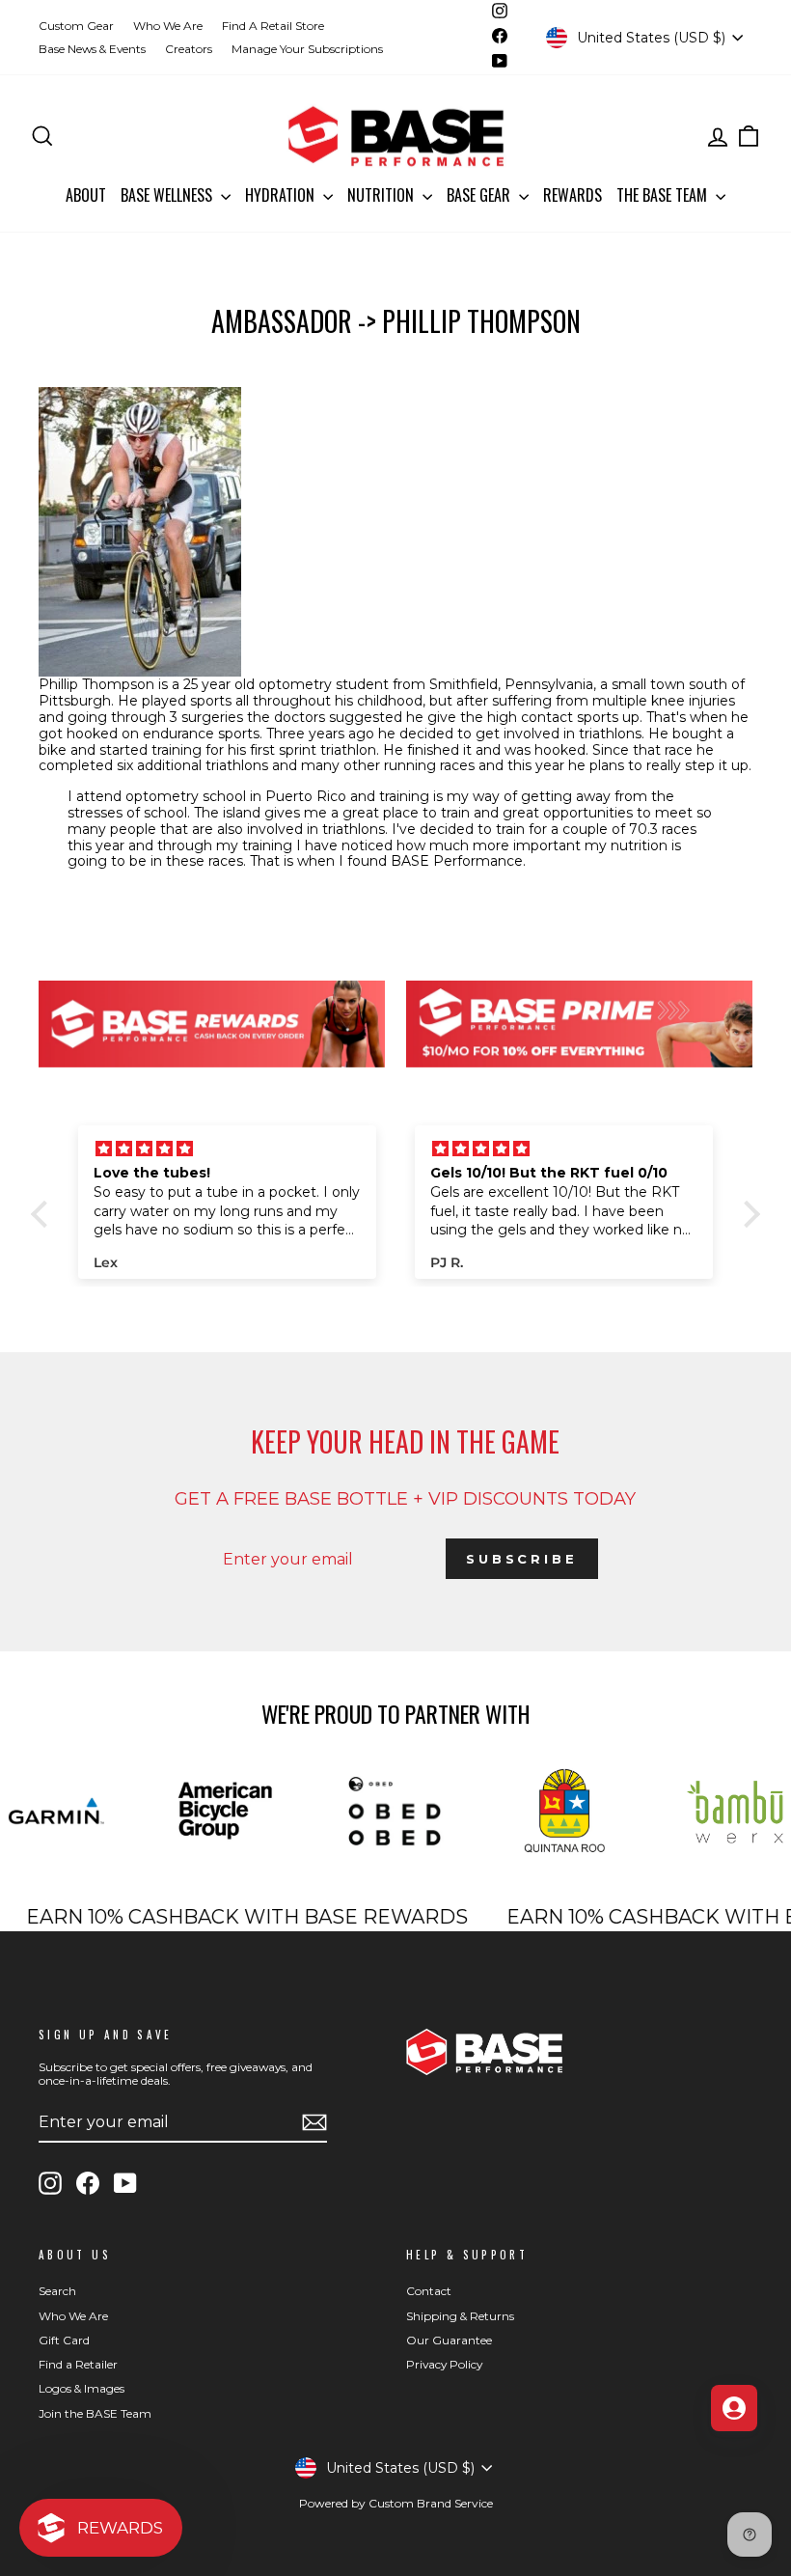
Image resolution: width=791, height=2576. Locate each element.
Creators (189, 49)
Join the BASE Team (95, 2413)
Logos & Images (82, 2388)
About (86, 195)
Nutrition (382, 195)
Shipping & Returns (460, 2316)
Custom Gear (76, 26)
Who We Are (168, 26)
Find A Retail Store (273, 26)
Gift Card (64, 2340)
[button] (44, 1214)
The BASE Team (664, 195)
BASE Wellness (168, 195)
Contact (429, 2291)
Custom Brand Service (431, 2503)
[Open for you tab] (734, 2408)
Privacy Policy (444, 2364)
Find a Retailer (78, 2364)
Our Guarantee (449, 2340)
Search (57, 2291)
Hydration (282, 195)
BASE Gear (480, 195)
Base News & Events (92, 49)
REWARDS (573, 195)
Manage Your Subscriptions (307, 49)
